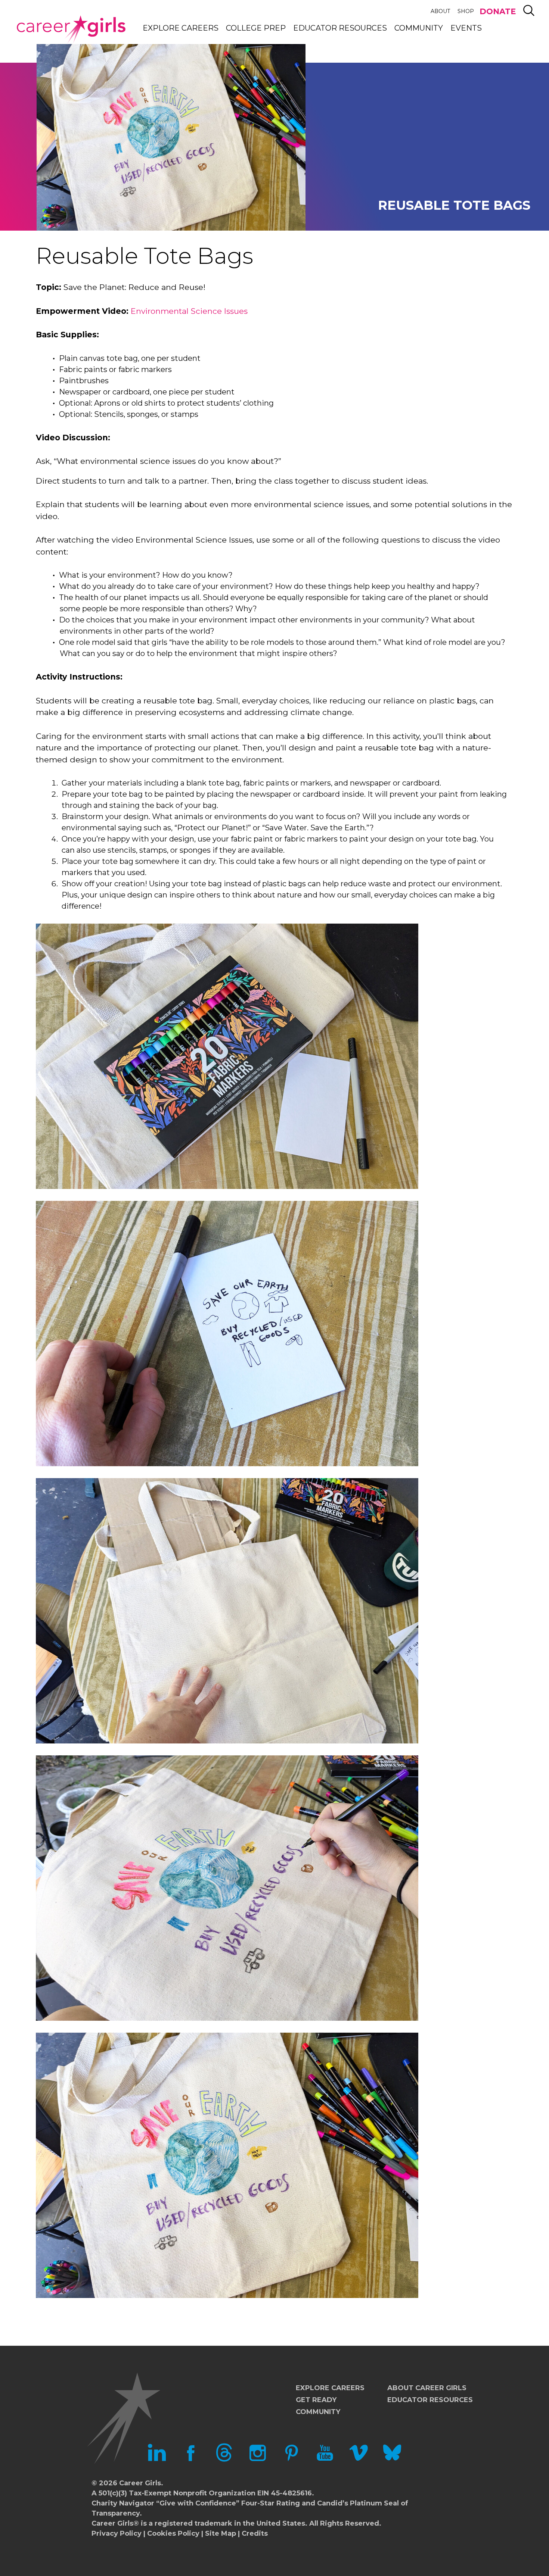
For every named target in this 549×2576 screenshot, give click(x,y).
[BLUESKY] (392, 2460)
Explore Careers (181, 28)
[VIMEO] (359, 2460)
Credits (255, 2533)
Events (466, 28)
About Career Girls (427, 2388)
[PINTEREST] (291, 2460)
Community (419, 28)
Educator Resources (340, 28)
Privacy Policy (117, 2533)
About (440, 11)
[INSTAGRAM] (258, 2460)
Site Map (221, 2533)
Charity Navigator (123, 2503)
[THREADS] (224, 2460)
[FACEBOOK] (190, 2460)
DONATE (498, 11)
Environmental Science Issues (189, 311)
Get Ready (316, 2400)
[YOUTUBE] (325, 2460)
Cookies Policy (173, 2533)
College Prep (256, 28)
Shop (466, 11)
